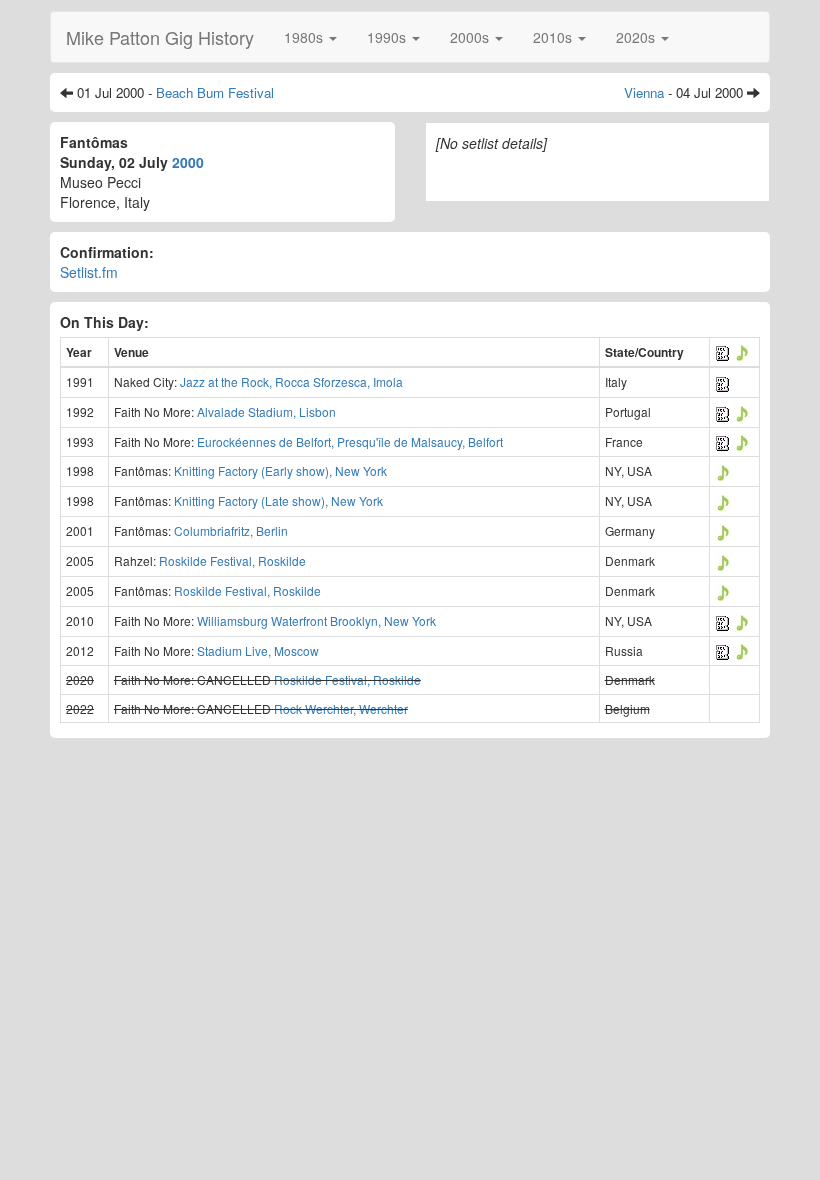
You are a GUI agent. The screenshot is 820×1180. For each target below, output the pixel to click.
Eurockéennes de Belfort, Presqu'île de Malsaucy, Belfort (350, 441)
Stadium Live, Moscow (258, 650)
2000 (188, 162)
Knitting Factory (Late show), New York (278, 500)
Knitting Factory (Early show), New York (280, 470)
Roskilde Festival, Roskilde (232, 560)
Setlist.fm (89, 272)
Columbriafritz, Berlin (231, 530)
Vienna (644, 92)
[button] (310, 37)
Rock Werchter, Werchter (341, 708)
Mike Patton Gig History (160, 37)
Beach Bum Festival (215, 92)
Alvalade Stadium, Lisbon (266, 411)
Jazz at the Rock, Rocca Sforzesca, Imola (291, 381)
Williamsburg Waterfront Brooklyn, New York (316, 620)
